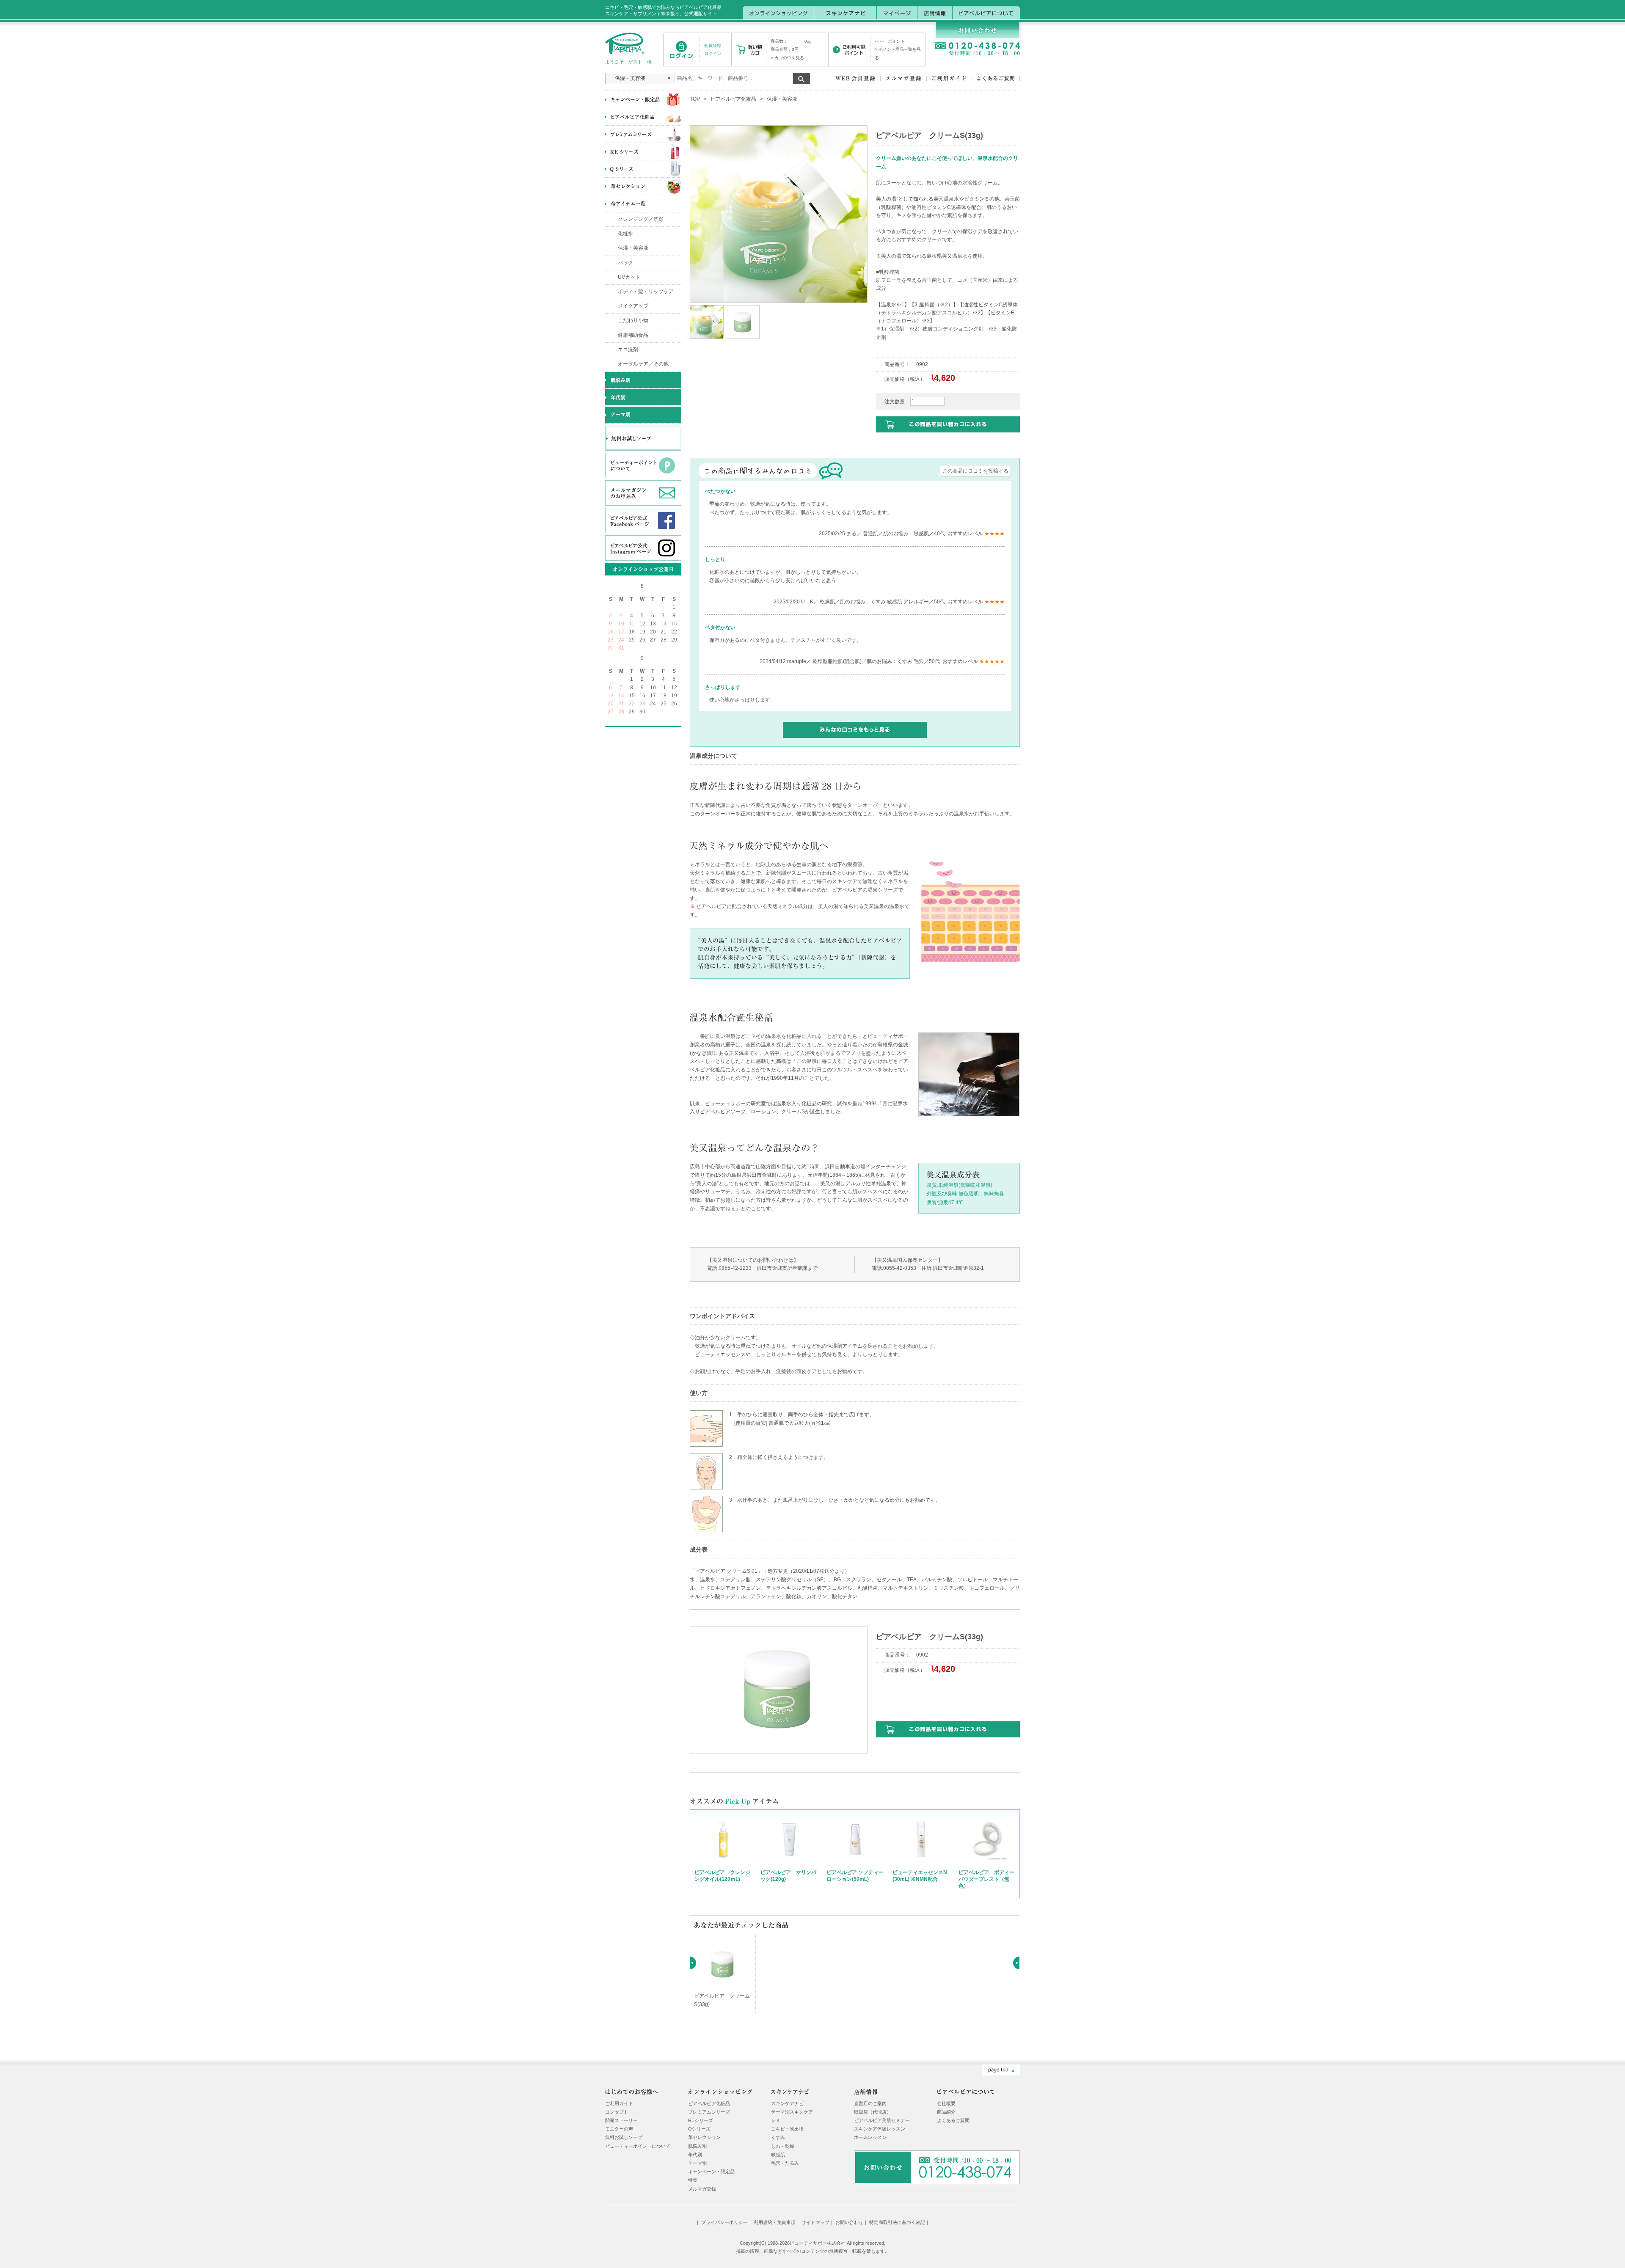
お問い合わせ (849, 2222)
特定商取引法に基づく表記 (897, 2222)
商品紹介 (946, 2112)
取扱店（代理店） (873, 2112)
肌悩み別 (697, 2146)
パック (625, 263)
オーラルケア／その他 (643, 364)
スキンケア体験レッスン (880, 2129)
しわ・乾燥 (783, 2146)
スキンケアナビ (787, 2103)
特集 (693, 2180)
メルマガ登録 (702, 2189)
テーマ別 (697, 2163)
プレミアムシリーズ (709, 2112)
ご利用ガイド (619, 2103)
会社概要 (946, 2103)
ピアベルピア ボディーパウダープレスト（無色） (986, 1879)
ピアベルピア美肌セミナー (882, 2120)
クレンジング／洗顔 (641, 219)
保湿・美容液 (633, 248)
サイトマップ (815, 2222)
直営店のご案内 (870, 2103)
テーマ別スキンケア (792, 2112)
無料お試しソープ (624, 2137)
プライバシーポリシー (724, 2222)
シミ (776, 2120)
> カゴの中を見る (787, 58)
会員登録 (713, 45)
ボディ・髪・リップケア (646, 292)
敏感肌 (778, 2155)
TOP (695, 99)
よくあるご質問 (953, 2120)
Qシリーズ (699, 2129)
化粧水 (625, 234)
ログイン (713, 54)
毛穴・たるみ (785, 2163)
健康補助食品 (633, 335)
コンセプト (617, 2112)
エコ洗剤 (628, 350)
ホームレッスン (870, 2137)
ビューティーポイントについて (638, 2146)
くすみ (778, 2137)
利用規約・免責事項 (775, 2222)
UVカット (629, 277)
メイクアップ (633, 306)
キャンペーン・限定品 (711, 2172)
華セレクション (704, 2137)
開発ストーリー (621, 2120)
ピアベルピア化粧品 (733, 99)
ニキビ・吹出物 (787, 2129)
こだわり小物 (633, 320)
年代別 (695, 2155)
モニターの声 (619, 2129)
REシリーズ (701, 2120)
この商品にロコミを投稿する (975, 471)
